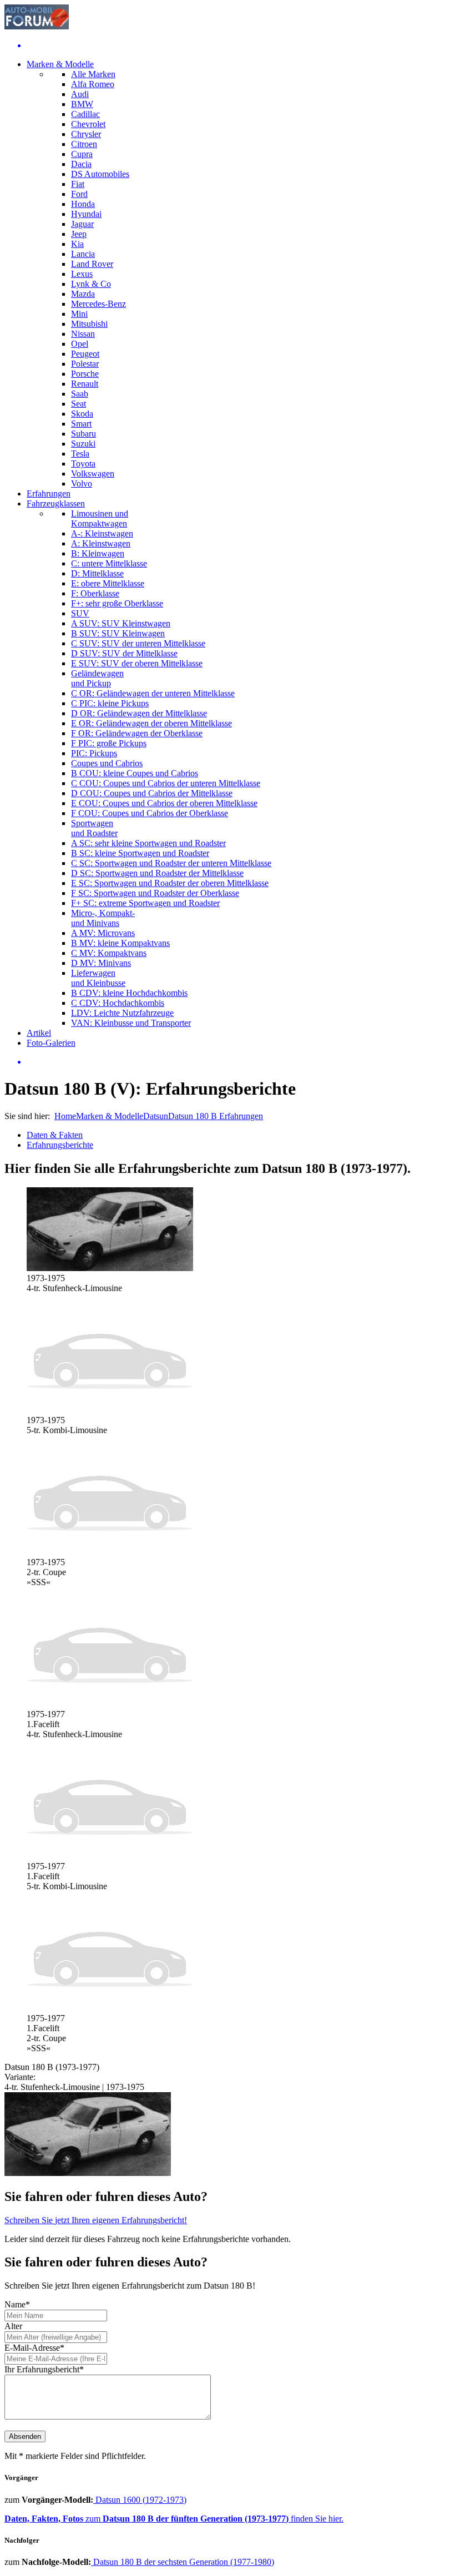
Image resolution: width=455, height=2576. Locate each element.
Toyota (83, 464)
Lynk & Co (91, 284)
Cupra (82, 154)
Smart (81, 424)
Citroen (84, 144)
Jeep (79, 234)
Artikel (39, 1033)
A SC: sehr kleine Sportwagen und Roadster (148, 843)
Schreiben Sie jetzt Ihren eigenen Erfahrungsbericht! (96, 2220)
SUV (80, 613)
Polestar (85, 364)
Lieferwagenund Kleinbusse (98, 978)
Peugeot (85, 354)
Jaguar (82, 224)
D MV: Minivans (101, 963)
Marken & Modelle (60, 64)
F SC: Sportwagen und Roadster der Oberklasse (155, 893)
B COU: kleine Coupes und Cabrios (135, 773)
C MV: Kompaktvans (109, 953)
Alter (13, 2326)
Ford (79, 194)
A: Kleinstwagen (101, 543)
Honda (83, 204)
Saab (80, 394)
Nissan (83, 334)
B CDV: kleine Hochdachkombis (129, 993)
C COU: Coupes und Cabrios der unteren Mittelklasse (166, 783)
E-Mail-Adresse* (34, 2348)
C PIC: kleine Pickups (110, 703)
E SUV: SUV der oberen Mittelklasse (137, 663)
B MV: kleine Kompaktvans (120, 943)
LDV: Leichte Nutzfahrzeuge (122, 1013)
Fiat (78, 184)
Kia (77, 244)
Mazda (83, 294)
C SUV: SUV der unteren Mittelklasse (138, 643)
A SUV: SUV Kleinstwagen (121, 623)
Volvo (82, 484)
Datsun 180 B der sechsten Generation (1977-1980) (183, 2562)
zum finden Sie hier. (174, 2519)
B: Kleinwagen (98, 553)
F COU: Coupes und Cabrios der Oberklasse (150, 813)
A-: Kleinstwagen (102, 533)
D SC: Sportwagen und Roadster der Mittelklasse (157, 873)
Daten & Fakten (55, 1135)
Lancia (83, 254)
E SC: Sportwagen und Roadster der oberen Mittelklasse (170, 883)
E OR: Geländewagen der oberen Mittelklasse (151, 723)
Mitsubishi (89, 324)
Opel (80, 344)
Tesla (80, 454)
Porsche (85, 374)
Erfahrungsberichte (60, 1145)
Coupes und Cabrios (107, 763)
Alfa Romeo (93, 84)
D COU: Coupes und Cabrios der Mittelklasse (152, 793)
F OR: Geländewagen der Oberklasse (137, 733)
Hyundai (86, 214)
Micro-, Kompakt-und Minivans (103, 918)
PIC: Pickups (94, 753)
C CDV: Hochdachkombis (118, 1003)
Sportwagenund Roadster (94, 828)
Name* (17, 2304)
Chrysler (86, 134)
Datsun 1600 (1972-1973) (140, 2500)
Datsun (156, 1116)
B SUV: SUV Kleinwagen (118, 633)
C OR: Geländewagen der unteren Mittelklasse (153, 693)
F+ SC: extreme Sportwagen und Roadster (145, 903)
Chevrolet (88, 124)
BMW (82, 104)
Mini (79, 314)
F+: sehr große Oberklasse (117, 603)
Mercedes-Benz (98, 304)
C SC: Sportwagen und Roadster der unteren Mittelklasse (171, 863)
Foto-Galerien (51, 1043)
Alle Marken (93, 74)
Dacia (81, 164)
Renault (85, 384)
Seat (79, 404)
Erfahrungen (49, 494)
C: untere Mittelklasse (109, 563)
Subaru (84, 434)
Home (65, 1116)
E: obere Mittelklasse (108, 583)
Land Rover (92, 264)
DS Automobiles (100, 174)
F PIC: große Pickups (109, 743)
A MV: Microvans (103, 933)
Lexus (82, 274)
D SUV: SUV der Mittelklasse (124, 653)
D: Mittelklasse (97, 573)
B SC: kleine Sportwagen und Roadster (140, 853)
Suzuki (83, 444)
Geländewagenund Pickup (97, 678)
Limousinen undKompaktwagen (100, 518)
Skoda (82, 414)
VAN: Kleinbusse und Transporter (131, 1023)
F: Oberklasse (95, 593)
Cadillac (85, 114)
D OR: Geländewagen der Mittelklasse (139, 713)
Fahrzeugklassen (56, 503)
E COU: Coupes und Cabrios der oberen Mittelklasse (164, 803)
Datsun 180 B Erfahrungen (216, 1116)
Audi (80, 94)
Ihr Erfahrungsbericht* (44, 2369)
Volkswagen (93, 474)
